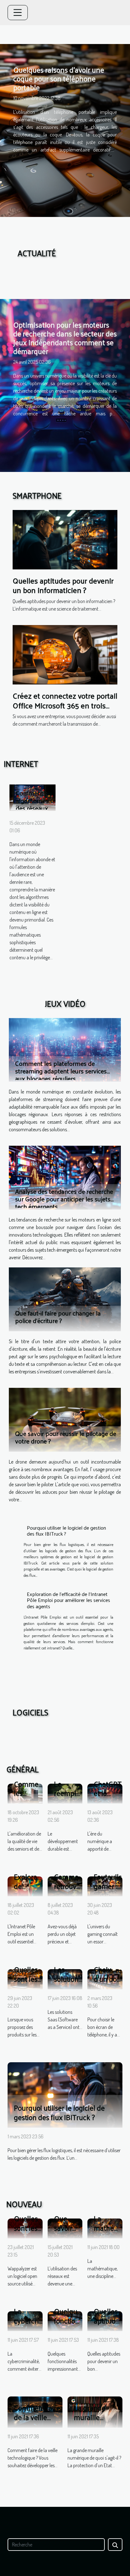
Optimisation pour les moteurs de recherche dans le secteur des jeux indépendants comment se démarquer (65, 338)
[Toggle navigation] (18, 13)
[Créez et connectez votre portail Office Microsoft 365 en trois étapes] (65, 654)
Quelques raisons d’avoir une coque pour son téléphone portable (59, 78)
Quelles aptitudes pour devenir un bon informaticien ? (63, 585)
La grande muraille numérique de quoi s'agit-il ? (96, 2422)
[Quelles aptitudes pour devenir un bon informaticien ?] (65, 539)
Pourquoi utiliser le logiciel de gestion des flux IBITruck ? (66, 1531)
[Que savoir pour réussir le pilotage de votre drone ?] (65, 1420)
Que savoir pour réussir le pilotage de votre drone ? (66, 1437)
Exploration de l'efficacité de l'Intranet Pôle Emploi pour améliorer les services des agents (68, 1600)
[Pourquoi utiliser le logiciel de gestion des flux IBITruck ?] (65, 2094)
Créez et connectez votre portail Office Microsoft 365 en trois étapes (65, 705)
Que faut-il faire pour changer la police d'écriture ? (58, 1317)
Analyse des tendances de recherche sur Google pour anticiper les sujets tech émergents (64, 1199)
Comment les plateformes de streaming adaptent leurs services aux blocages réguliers (61, 1071)
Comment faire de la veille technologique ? (39, 2417)
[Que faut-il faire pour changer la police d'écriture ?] (65, 1299)
